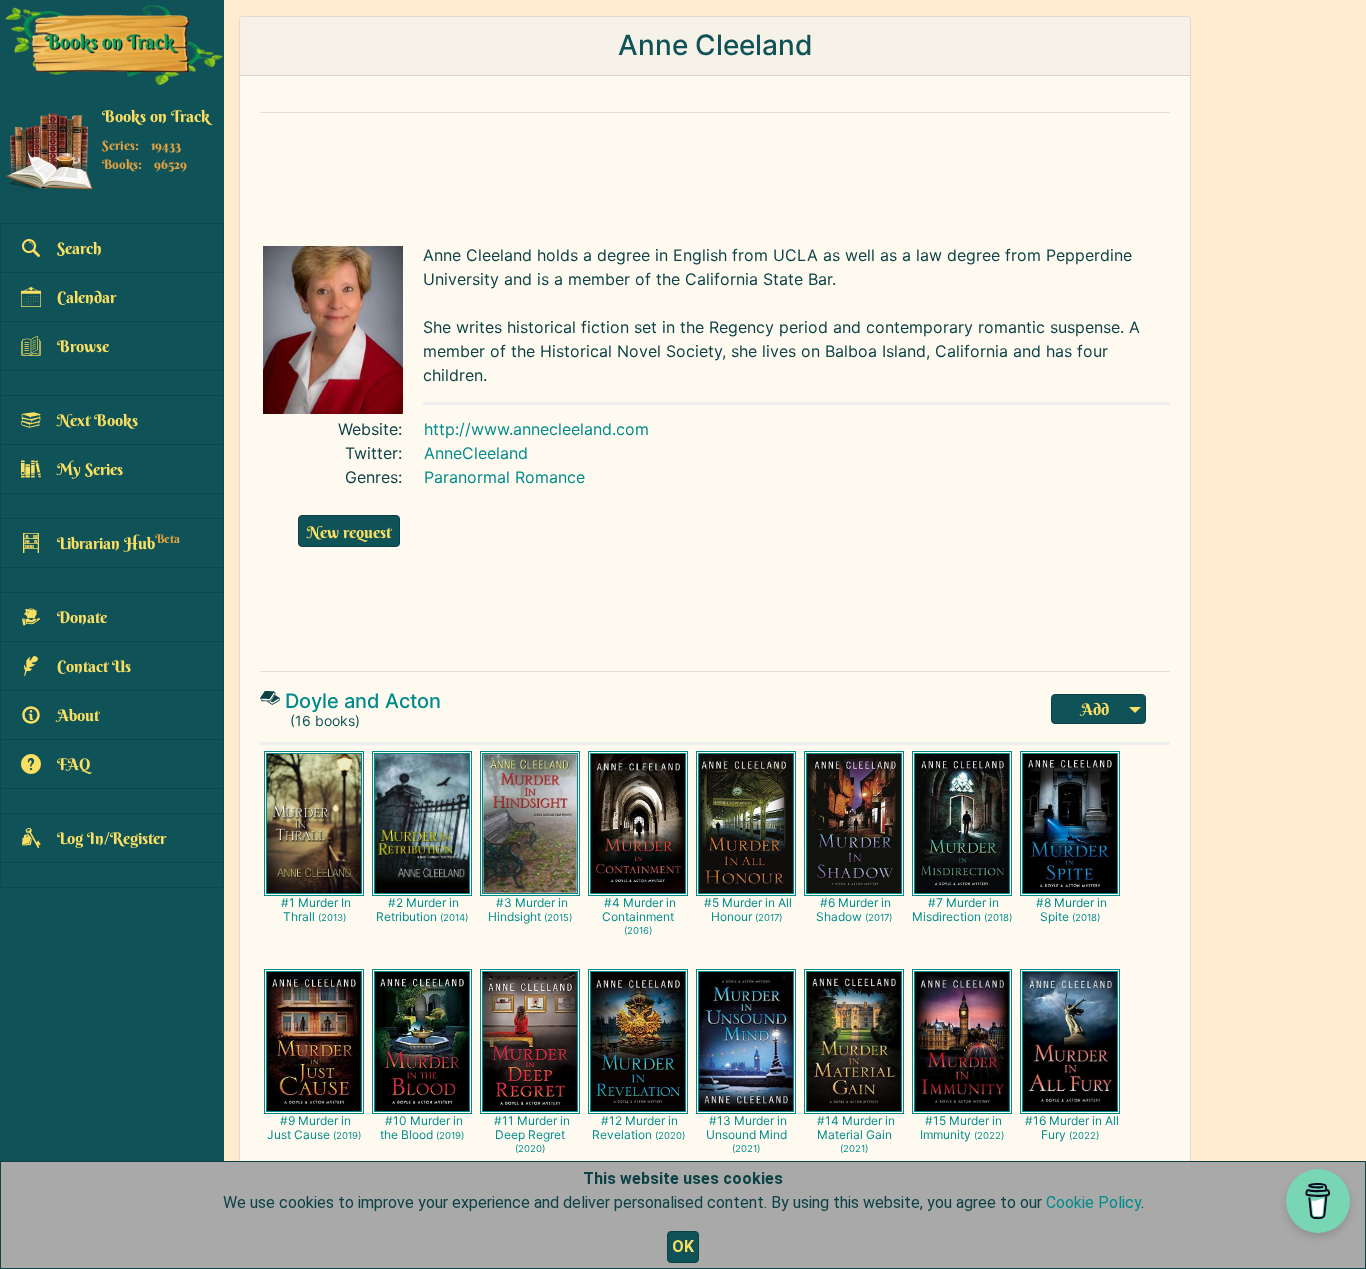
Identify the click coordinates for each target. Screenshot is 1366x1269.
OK (683, 1246)
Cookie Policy (1093, 1202)
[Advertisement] (715, 174)
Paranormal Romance (504, 477)
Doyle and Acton (363, 701)
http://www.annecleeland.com (536, 429)
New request (349, 532)
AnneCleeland (476, 453)
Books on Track (156, 117)
